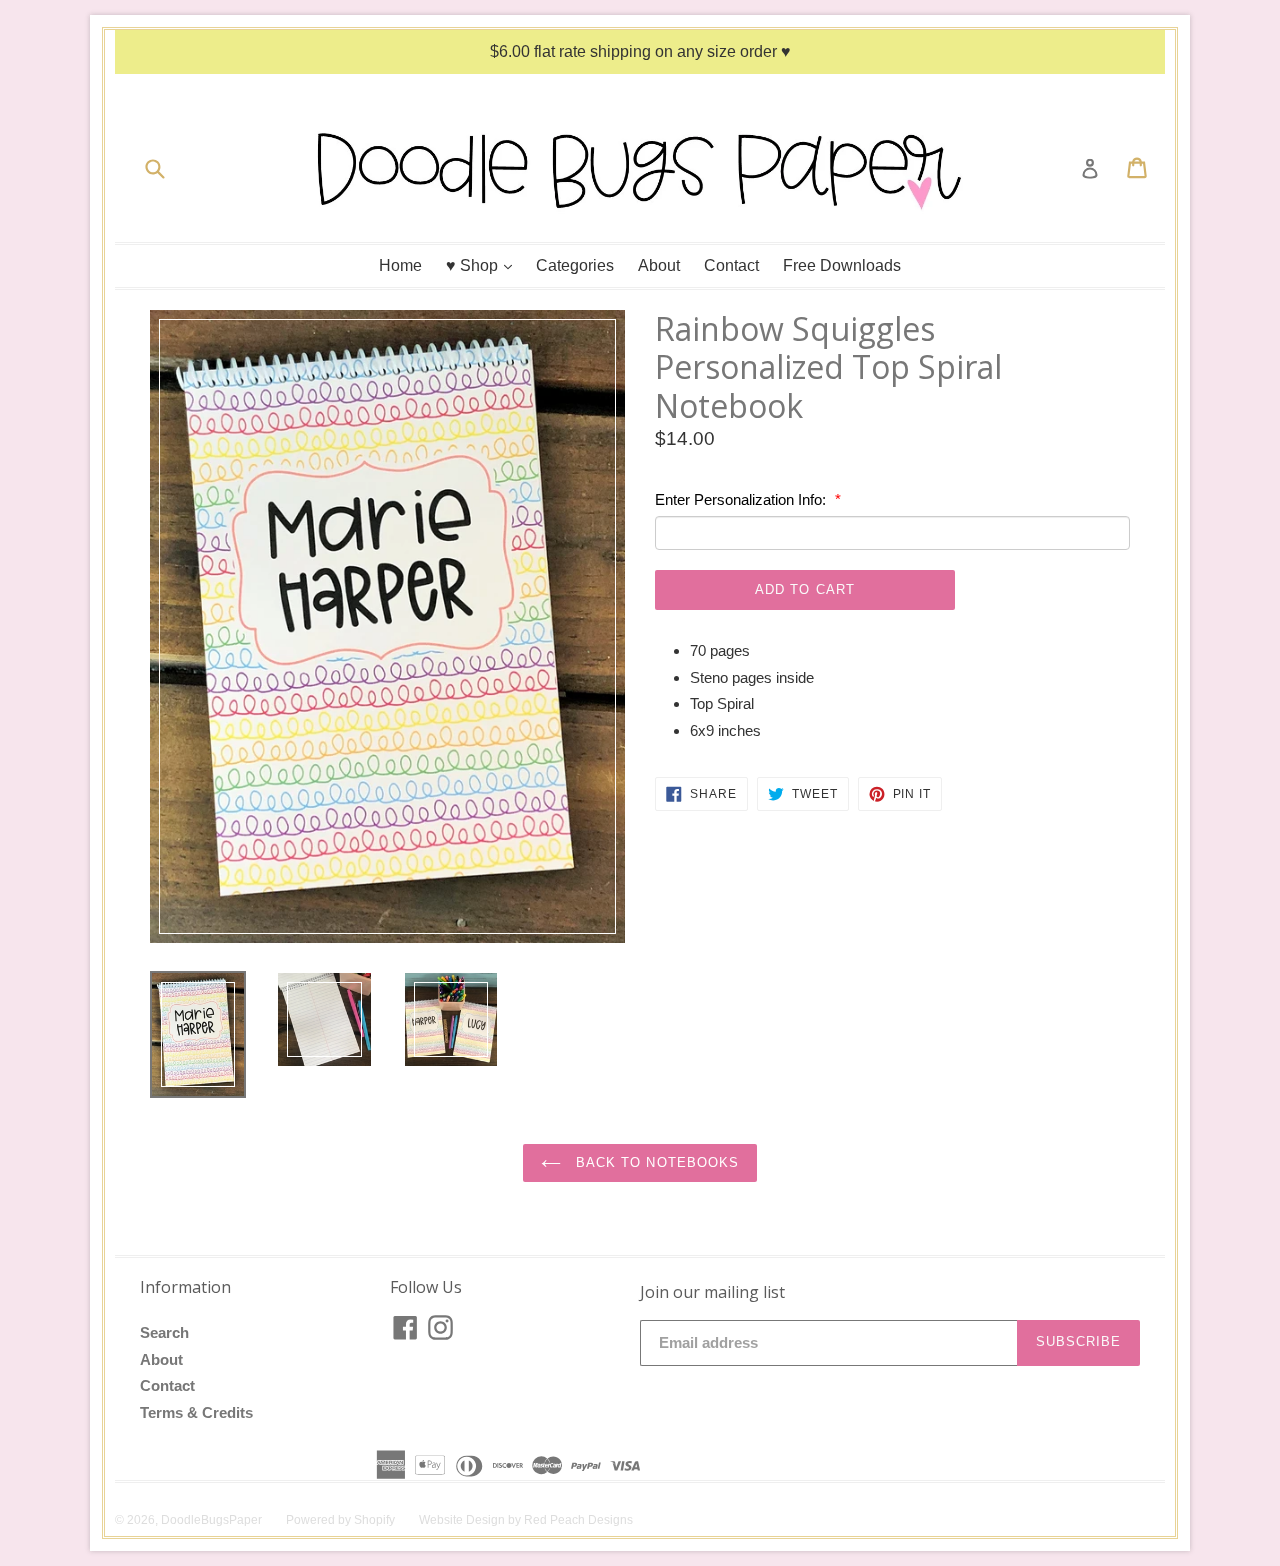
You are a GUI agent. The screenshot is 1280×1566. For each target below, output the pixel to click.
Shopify (374, 1520)
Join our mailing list (712, 1292)
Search (164, 1332)
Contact (731, 265)
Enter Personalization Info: (742, 499)
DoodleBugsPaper (211, 1520)
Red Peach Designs (578, 1520)
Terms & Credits (196, 1412)
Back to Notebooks (655, 1162)
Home (400, 265)
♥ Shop (484, 265)
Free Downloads (842, 265)
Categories (575, 265)
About (659, 265)
